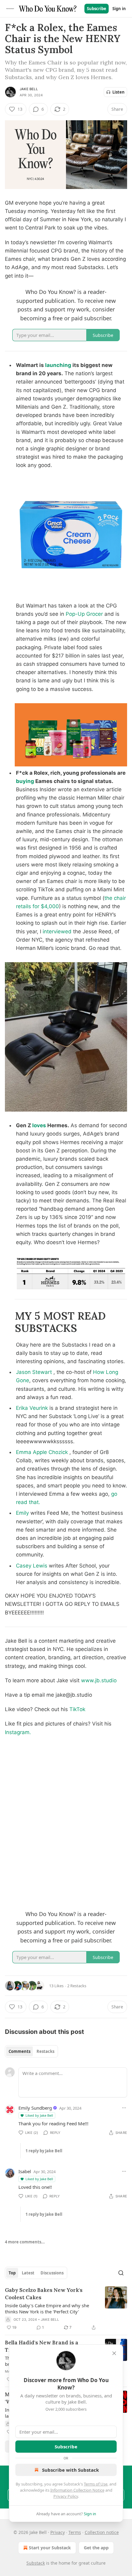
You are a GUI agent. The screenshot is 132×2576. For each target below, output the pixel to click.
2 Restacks (77, 1986)
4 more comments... (25, 2242)
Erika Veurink (32, 1408)
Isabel (25, 2171)
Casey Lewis (32, 1566)
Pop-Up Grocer (84, 614)
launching (58, 365)
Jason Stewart (34, 1372)
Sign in (119, 9)
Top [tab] (12, 2273)
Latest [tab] (28, 2273)
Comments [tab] (19, 2051)
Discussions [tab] (52, 2273)
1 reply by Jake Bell (44, 2151)
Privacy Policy (66, 2496)
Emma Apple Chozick (42, 1452)
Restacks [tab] (45, 2051)
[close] (114, 2353)
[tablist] (31, 2051)
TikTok (77, 1709)
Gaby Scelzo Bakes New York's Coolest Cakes (44, 2294)
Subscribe (97, 9)
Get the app (96, 2548)
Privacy (58, 2532)
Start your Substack (50, 2548)
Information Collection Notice (77, 2490)
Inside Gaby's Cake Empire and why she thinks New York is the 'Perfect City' (47, 2308)
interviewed (57, 931)
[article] (66, 2309)
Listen (118, 92)
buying (26, 781)
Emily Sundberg (35, 2108)
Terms (75, 2532)
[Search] (121, 2273)
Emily (22, 1513)
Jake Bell (29, 89)
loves (39, 1125)
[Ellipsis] (124, 2108)
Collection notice (102, 2532)
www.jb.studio (99, 1680)
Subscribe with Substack (70, 2470)
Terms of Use (96, 2484)
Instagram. (18, 1732)
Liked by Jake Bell (39, 2115)
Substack (36, 2563)
